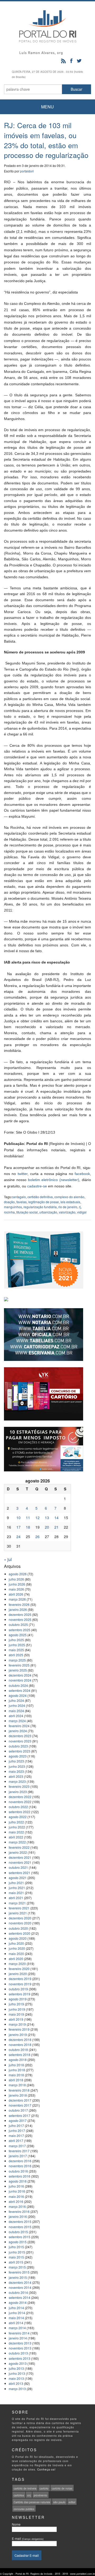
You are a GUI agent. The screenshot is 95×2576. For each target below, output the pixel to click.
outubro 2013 (18, 2353)
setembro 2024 (20, 1690)
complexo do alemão (69, 1197)
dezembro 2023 (20, 1736)
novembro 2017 (20, 2105)
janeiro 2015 (18, 2277)
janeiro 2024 (18, 1731)
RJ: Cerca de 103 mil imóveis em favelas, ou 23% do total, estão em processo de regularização (46, 140)
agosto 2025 (18, 1635)
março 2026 (17, 1599)
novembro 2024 (20, 1680)
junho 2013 (17, 2373)
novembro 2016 (20, 2166)
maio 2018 (16, 2075)
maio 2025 (16, 1650)
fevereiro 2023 (19, 1786)
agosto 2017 (18, 2120)
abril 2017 (16, 2141)
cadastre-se (37, 1186)
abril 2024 (16, 1716)
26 (37, 1537)
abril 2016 (16, 2201)
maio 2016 (16, 2196)
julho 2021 (16, 1883)
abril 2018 (16, 2080)
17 (18, 1527)
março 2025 (17, 1660)
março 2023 (17, 1781)
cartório (44, 2488)
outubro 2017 (18, 2110)
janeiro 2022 (18, 1852)
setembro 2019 (20, 1994)
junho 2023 (17, 1766)
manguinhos (13, 1207)
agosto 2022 (18, 1817)
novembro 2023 (20, 1741)
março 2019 (17, 2024)
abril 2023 (16, 1776)
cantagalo (19, 1197)
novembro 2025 (20, 1619)
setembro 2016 (20, 2176)
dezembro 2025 (20, 1614)
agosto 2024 (18, 1695)
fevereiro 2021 (19, 1908)
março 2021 (17, 1903)
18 (28, 1527)
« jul (8, 1559)
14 (56, 1518)
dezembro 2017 (20, 2100)
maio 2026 (16, 1589)
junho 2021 (17, 1888)
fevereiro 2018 (19, 2090)
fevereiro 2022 (19, 1847)
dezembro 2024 (20, 1675)
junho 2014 (17, 2313)
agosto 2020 (18, 1938)
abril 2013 (16, 2383)
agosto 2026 (18, 1574)
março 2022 (17, 1842)
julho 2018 (16, 2065)
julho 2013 (16, 2368)
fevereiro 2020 (19, 1969)
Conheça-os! (46, 2469)
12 (37, 1518)
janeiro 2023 (18, 1792)
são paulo (59, 2502)
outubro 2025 (18, 1624)
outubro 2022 (18, 1807)
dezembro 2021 (20, 1857)
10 (18, 1518)
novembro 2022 (20, 1802)
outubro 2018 (18, 2050)
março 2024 (17, 1721)
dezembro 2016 (20, 2161)
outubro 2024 (18, 1685)
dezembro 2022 (20, 1797)
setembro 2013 (20, 2358)
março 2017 (17, 2146)
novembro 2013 (20, 2348)
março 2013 (17, 2389)
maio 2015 (16, 2257)
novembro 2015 (20, 2227)
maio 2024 (16, 1711)
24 (18, 1537)
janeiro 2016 (18, 2216)
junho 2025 (17, 1645)
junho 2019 (17, 2009)
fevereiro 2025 (19, 1665)
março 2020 (17, 1964)
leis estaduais (70, 1202)
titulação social (27, 1212)
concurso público (24, 2509)
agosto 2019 (18, 1999)
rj (80, 1207)
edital (72, 2502)
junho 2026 (17, 1584)
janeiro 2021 (18, 1913)
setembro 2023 (20, 1751)
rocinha (9, 1212)
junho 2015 (17, 2252)
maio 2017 (16, 2136)
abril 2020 (16, 1959)
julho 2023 (16, 1761)
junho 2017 (17, 2130)
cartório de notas (62, 2488)
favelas (22, 1202)
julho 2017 (16, 2125)
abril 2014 (16, 2323)
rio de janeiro (68, 1207)
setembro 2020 (20, 1933)
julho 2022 (16, 1822)
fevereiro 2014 (19, 2333)
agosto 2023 (18, 1756)
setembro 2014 (20, 2297)
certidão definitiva (40, 1197)
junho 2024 (17, 1705)
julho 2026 (16, 1579)
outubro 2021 (18, 1867)
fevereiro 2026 (19, 1604)
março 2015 (17, 2267)
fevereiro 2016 (19, 2211)
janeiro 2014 (18, 2338)
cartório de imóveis (25, 2488)
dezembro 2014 (20, 2282)
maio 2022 (16, 1832)
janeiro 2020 (18, 1974)
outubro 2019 (18, 1989)
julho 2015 (16, 2247)
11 (28, 1518)
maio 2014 (16, 2318)
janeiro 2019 (18, 2035)
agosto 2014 (18, 2302)
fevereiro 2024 (19, 1726)
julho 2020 (16, 1943)
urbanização (48, 1212)
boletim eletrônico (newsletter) (54, 1180)
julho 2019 (16, 2004)
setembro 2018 (20, 2055)
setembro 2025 (20, 1630)
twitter (23, 1174)
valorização (67, 1212)
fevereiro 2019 (19, 2029)
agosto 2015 (18, 2242)
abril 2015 (16, 2262)
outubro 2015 (18, 2232)
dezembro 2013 (20, 2343)
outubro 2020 (18, 1928)
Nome (16, 2524)
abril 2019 (16, 2019)
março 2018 (17, 2085)
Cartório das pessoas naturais (32, 2502)
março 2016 (17, 2206)
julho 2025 (16, 1640)
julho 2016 (16, 2186)
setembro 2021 (20, 1873)
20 (47, 1527)
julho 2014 (16, 2308)
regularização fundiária (40, 1207)
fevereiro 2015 (19, 2272)
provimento (41, 2495)
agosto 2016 (18, 2181)
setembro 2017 (20, 2115)
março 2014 (17, 2328)
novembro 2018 (20, 2045)
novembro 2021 (20, 1862)
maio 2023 (16, 1771)
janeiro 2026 (18, 1609)
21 (56, 1527)
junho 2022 (17, 1827)
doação (9, 1202)
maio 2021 (16, 1893)
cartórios (19, 2495)
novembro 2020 (20, 1923)
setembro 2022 (20, 1812)
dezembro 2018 (20, 2040)
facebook (82, 1174)
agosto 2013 (18, 2363)
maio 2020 (16, 1954)
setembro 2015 (20, 2237)
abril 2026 (16, 1594)
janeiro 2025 (18, 1670)
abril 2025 (16, 1655)
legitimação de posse (44, 1202)
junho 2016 (17, 2191)
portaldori (27, 171)
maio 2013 (16, 2378)
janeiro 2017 (18, 2156)
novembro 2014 (20, 2287)
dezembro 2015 (20, 2221)
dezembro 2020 (20, 1918)
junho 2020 (17, 1948)
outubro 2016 (18, 2171)
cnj (29, 2495)
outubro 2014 (18, 2292)
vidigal (82, 1212)
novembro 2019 (20, 1984)
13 (47, 1518)
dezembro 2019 (20, 1979)
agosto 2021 (18, 1878)
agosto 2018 (18, 2060)
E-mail (28, 2538)
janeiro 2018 (18, 2095)
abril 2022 (16, 1837)
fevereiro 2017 (19, 2151)
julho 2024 (16, 1700)
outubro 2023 (18, 1746)
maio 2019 (16, 2014)
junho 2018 (17, 2070)
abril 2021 (16, 1898)
